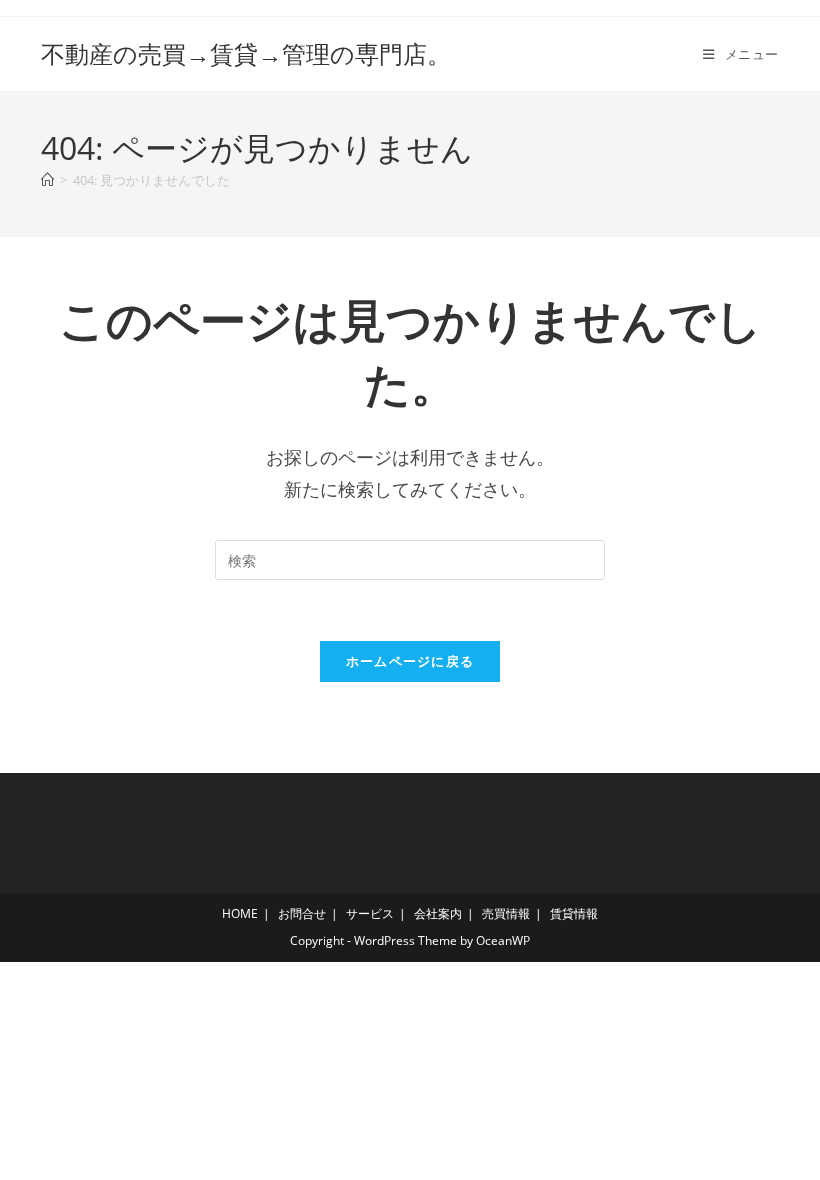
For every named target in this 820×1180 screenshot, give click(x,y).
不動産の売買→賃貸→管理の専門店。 (246, 53)
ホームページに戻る (410, 661)
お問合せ (302, 913)
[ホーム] (47, 180)
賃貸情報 (574, 913)
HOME (240, 913)
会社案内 (438, 913)
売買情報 (506, 913)
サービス (370, 913)
